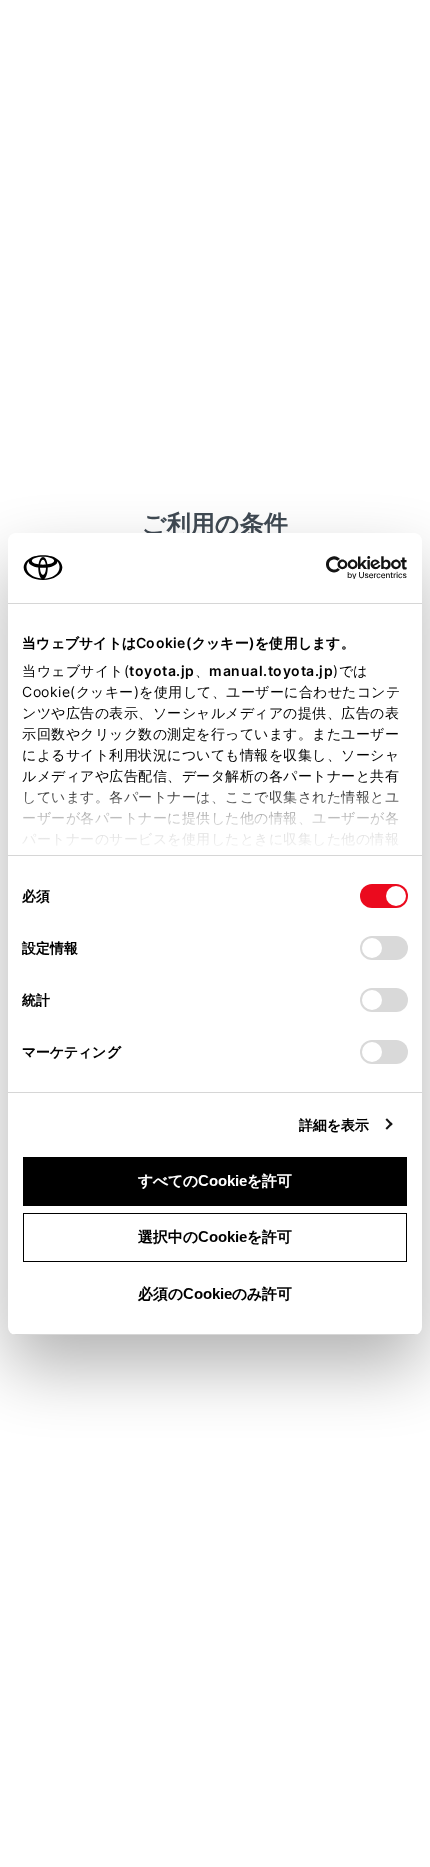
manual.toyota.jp (271, 670)
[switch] (384, 948)
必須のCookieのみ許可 (215, 1293)
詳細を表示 (334, 1124)
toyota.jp (162, 670)
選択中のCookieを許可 (215, 1236)
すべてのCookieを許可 (215, 1180)
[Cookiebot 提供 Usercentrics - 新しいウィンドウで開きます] (319, 568)
